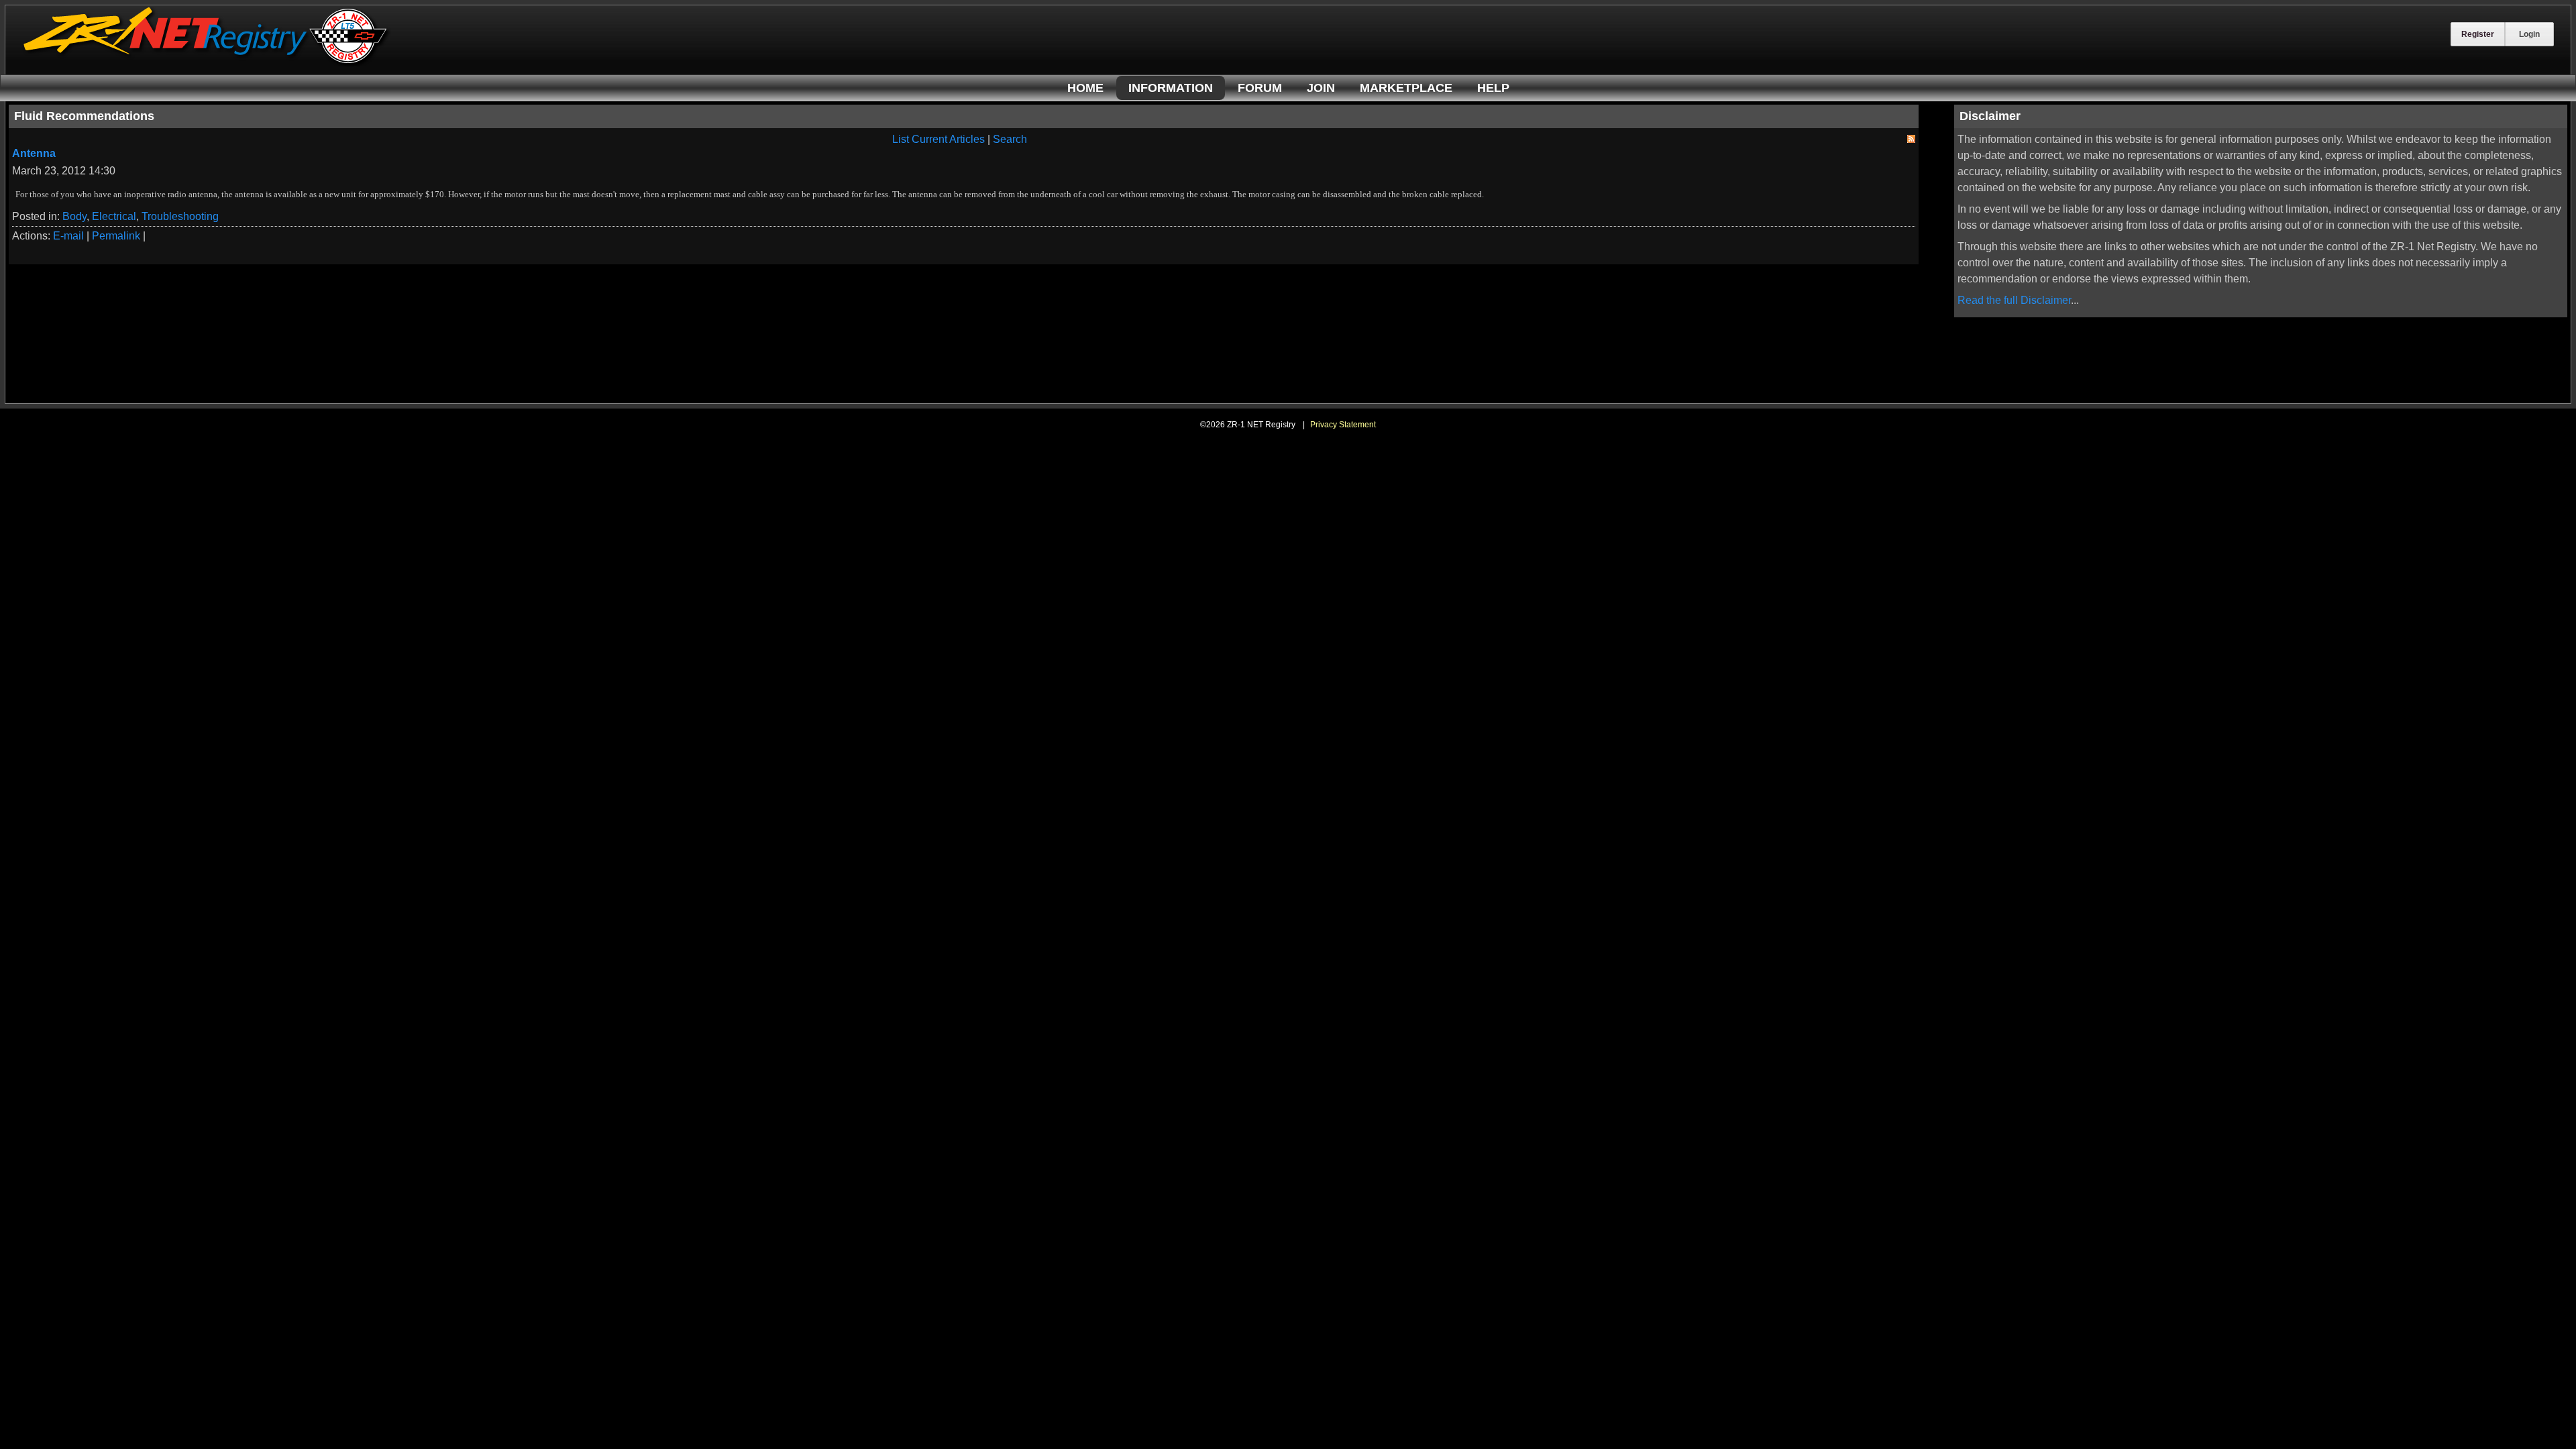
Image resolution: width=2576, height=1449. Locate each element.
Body (74, 216)
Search (1010, 139)
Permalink (116, 236)
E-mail (68, 236)
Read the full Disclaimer (2014, 300)
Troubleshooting (180, 216)
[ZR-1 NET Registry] (207, 63)
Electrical (114, 216)
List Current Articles (938, 139)
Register (2478, 34)
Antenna (34, 153)
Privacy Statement (1343, 425)
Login (2529, 34)
